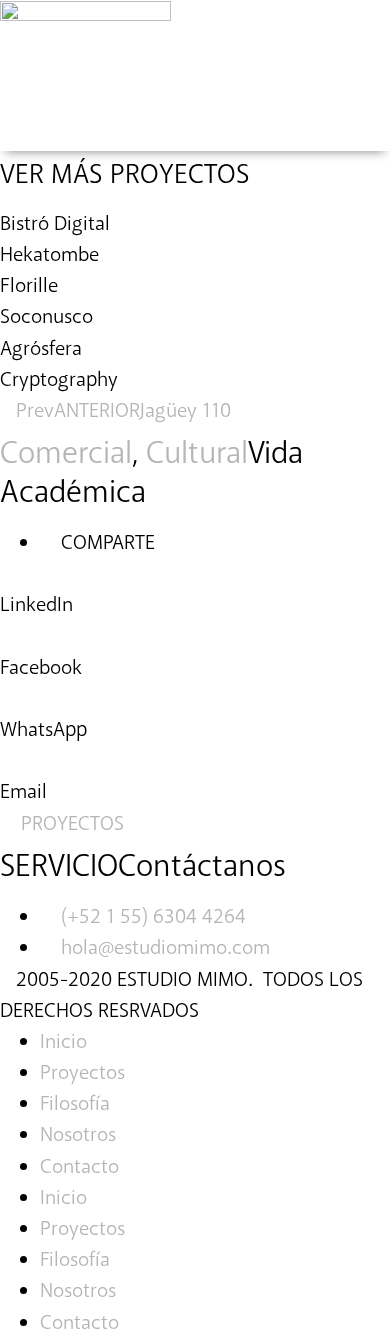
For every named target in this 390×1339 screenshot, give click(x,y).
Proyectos (82, 1073)
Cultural (197, 454)
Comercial (66, 454)
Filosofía (75, 1104)
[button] (195, 590)
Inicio (63, 1042)
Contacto (79, 1167)
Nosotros (78, 1135)
